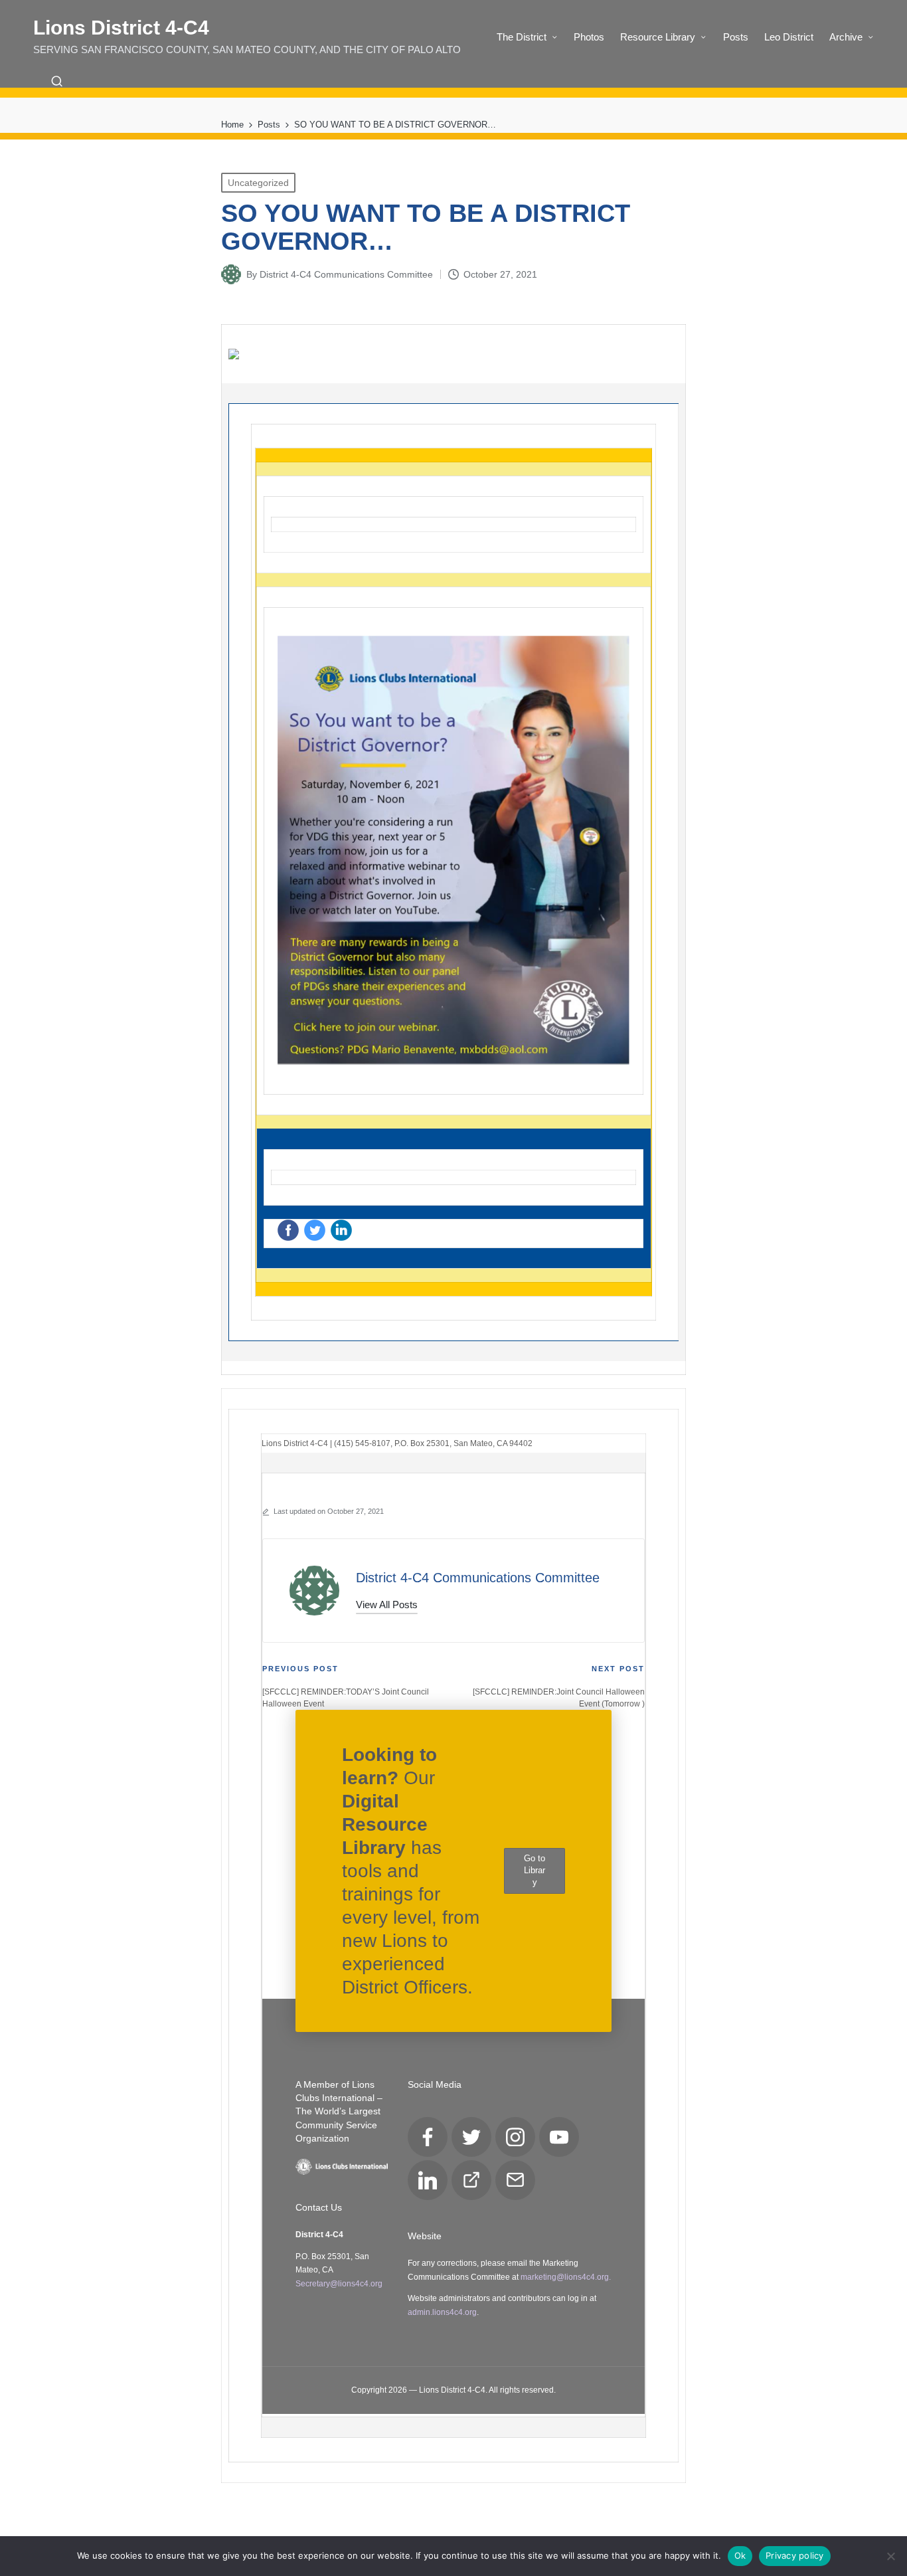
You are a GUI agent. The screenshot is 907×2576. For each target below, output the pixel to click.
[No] (890, 2556)
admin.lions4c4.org (442, 2312)
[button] (387, 1605)
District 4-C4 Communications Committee (478, 1578)
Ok (740, 2555)
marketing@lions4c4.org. (566, 2277)
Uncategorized (258, 183)
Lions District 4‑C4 (121, 28)
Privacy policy (795, 2555)
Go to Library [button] (535, 1870)
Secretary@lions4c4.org (339, 2284)
